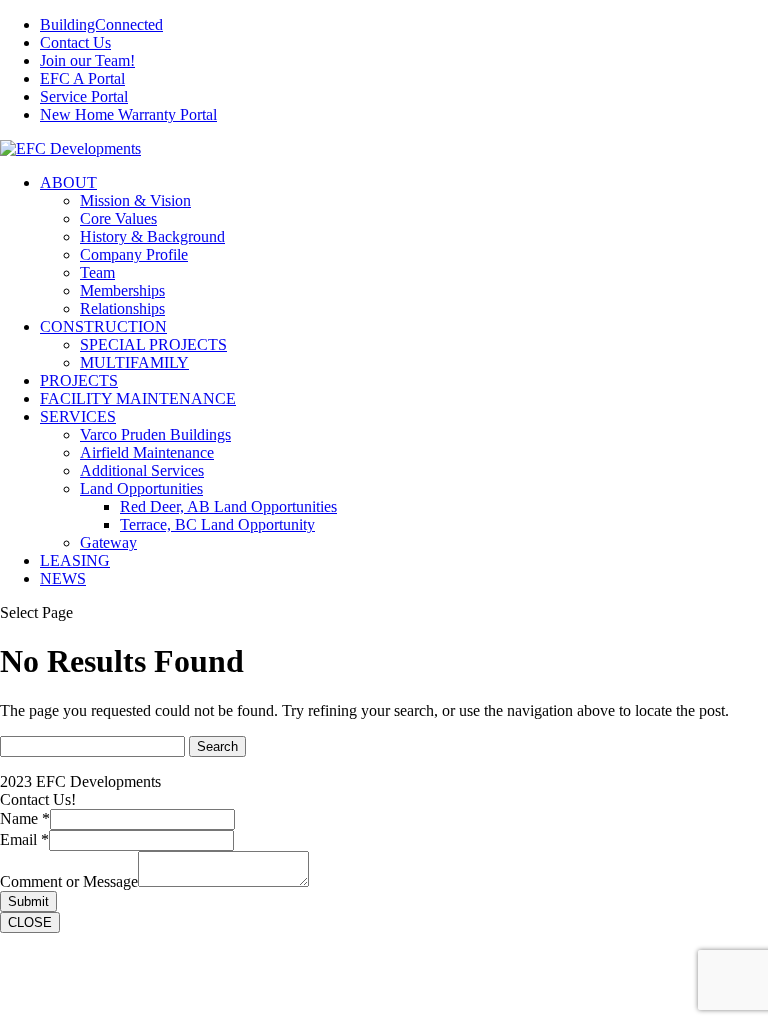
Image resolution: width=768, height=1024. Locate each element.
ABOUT (68, 182)
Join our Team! (87, 60)
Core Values (118, 218)
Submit (28, 901)
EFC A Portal (82, 78)
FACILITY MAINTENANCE (138, 398)
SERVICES (78, 416)
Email (24, 839)
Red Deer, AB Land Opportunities (228, 506)
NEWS (63, 578)
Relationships (122, 308)
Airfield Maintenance (147, 452)
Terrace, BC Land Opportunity (217, 524)
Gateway (108, 542)
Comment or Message (69, 881)
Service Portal (84, 96)
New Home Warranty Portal (128, 114)
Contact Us (75, 42)
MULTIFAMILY (134, 362)
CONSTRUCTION (103, 326)
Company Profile (134, 254)
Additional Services (142, 470)
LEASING (75, 560)
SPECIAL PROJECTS (153, 344)
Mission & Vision (135, 200)
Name (25, 818)
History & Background (152, 236)
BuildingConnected (101, 24)
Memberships (122, 290)
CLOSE (30, 922)
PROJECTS (79, 380)
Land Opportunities (141, 488)
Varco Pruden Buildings (155, 434)
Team (97, 272)
